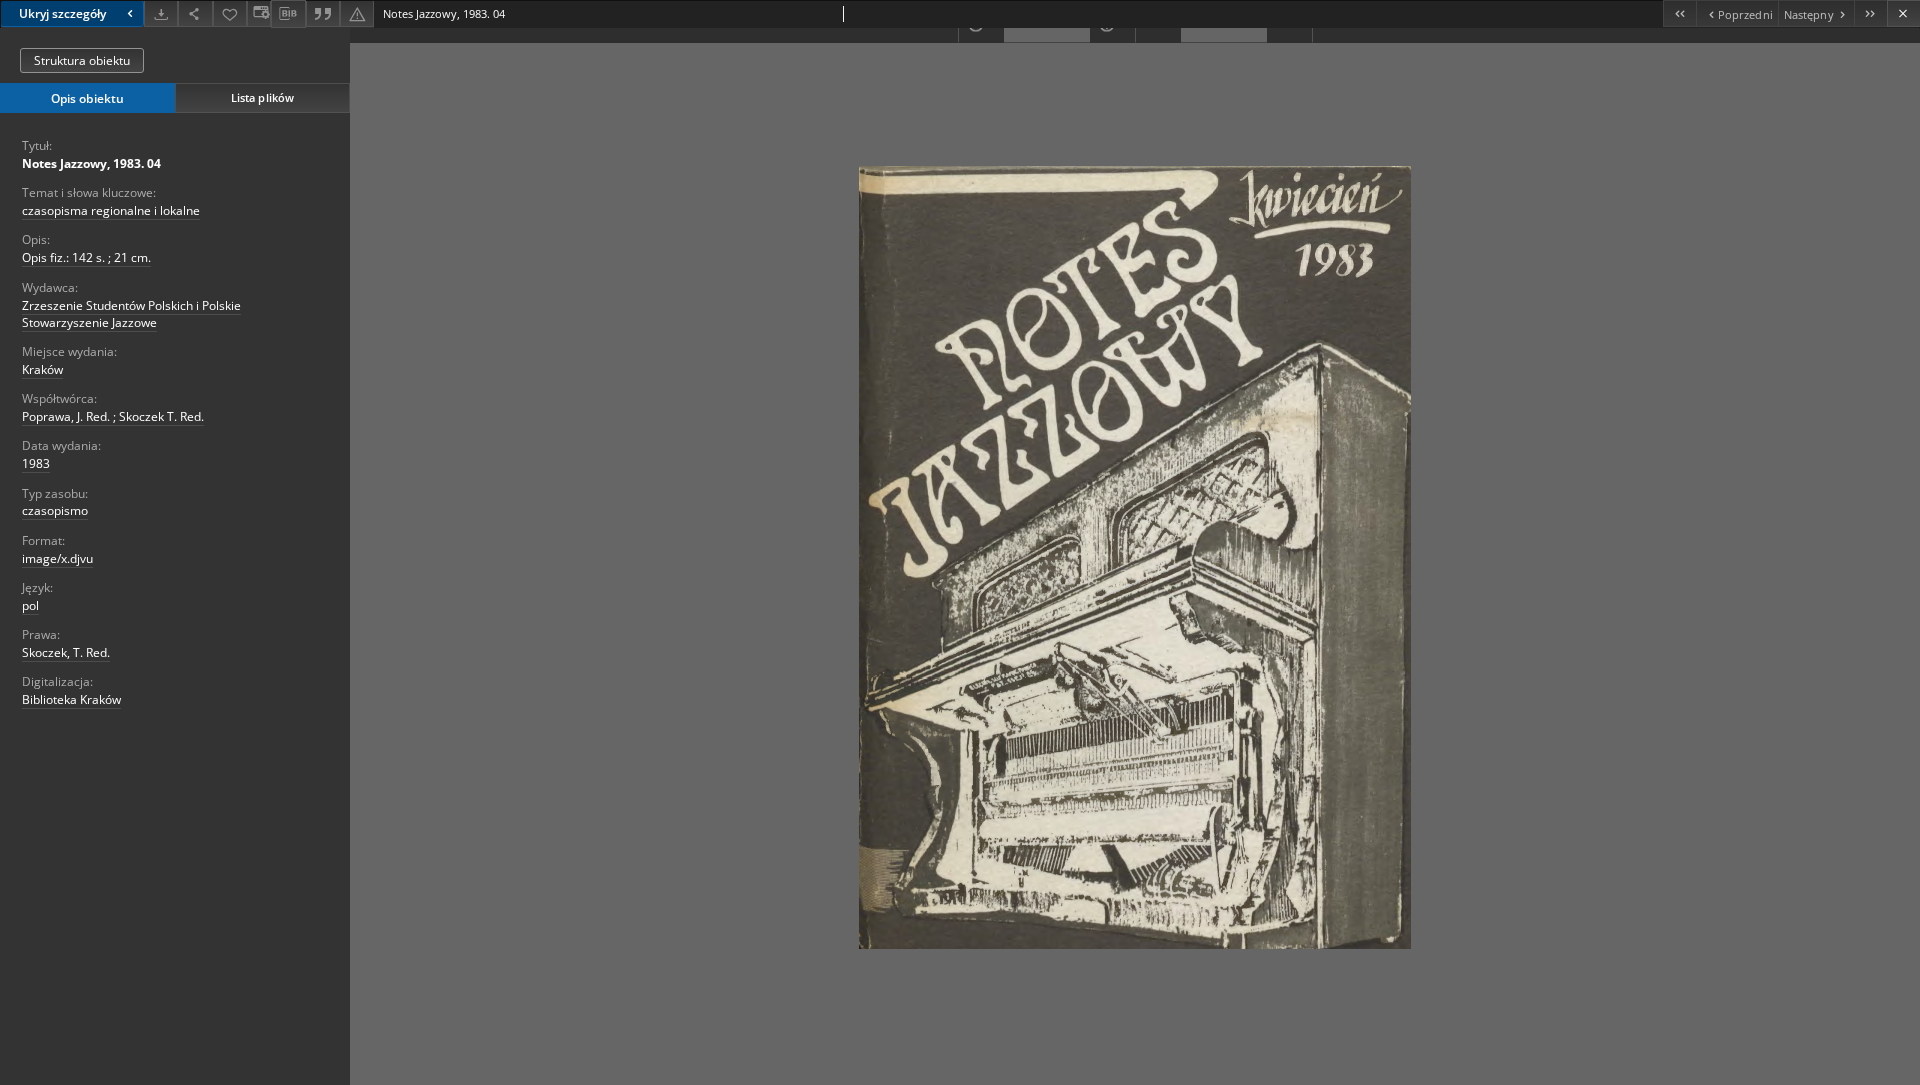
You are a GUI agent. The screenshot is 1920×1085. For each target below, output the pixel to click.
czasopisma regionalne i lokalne (111, 210)
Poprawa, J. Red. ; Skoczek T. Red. (113, 416)
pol (30, 605)
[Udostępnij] (195, 13)
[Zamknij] (1903, 13)
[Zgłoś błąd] (357, 13)
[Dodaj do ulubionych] (230, 13)
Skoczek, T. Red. (66, 652)
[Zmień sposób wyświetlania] (259, 13)
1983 (36, 463)
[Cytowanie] (323, 13)
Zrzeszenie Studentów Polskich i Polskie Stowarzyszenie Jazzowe (131, 314)
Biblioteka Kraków (71, 699)
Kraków (42, 369)
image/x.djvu (57, 558)
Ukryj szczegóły (62, 13)
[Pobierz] (161, 13)
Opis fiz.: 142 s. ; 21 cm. (86, 257)
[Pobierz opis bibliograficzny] (288, 14)
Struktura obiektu (82, 60)
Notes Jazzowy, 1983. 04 (91, 163)
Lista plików (262, 97)
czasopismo (55, 510)
